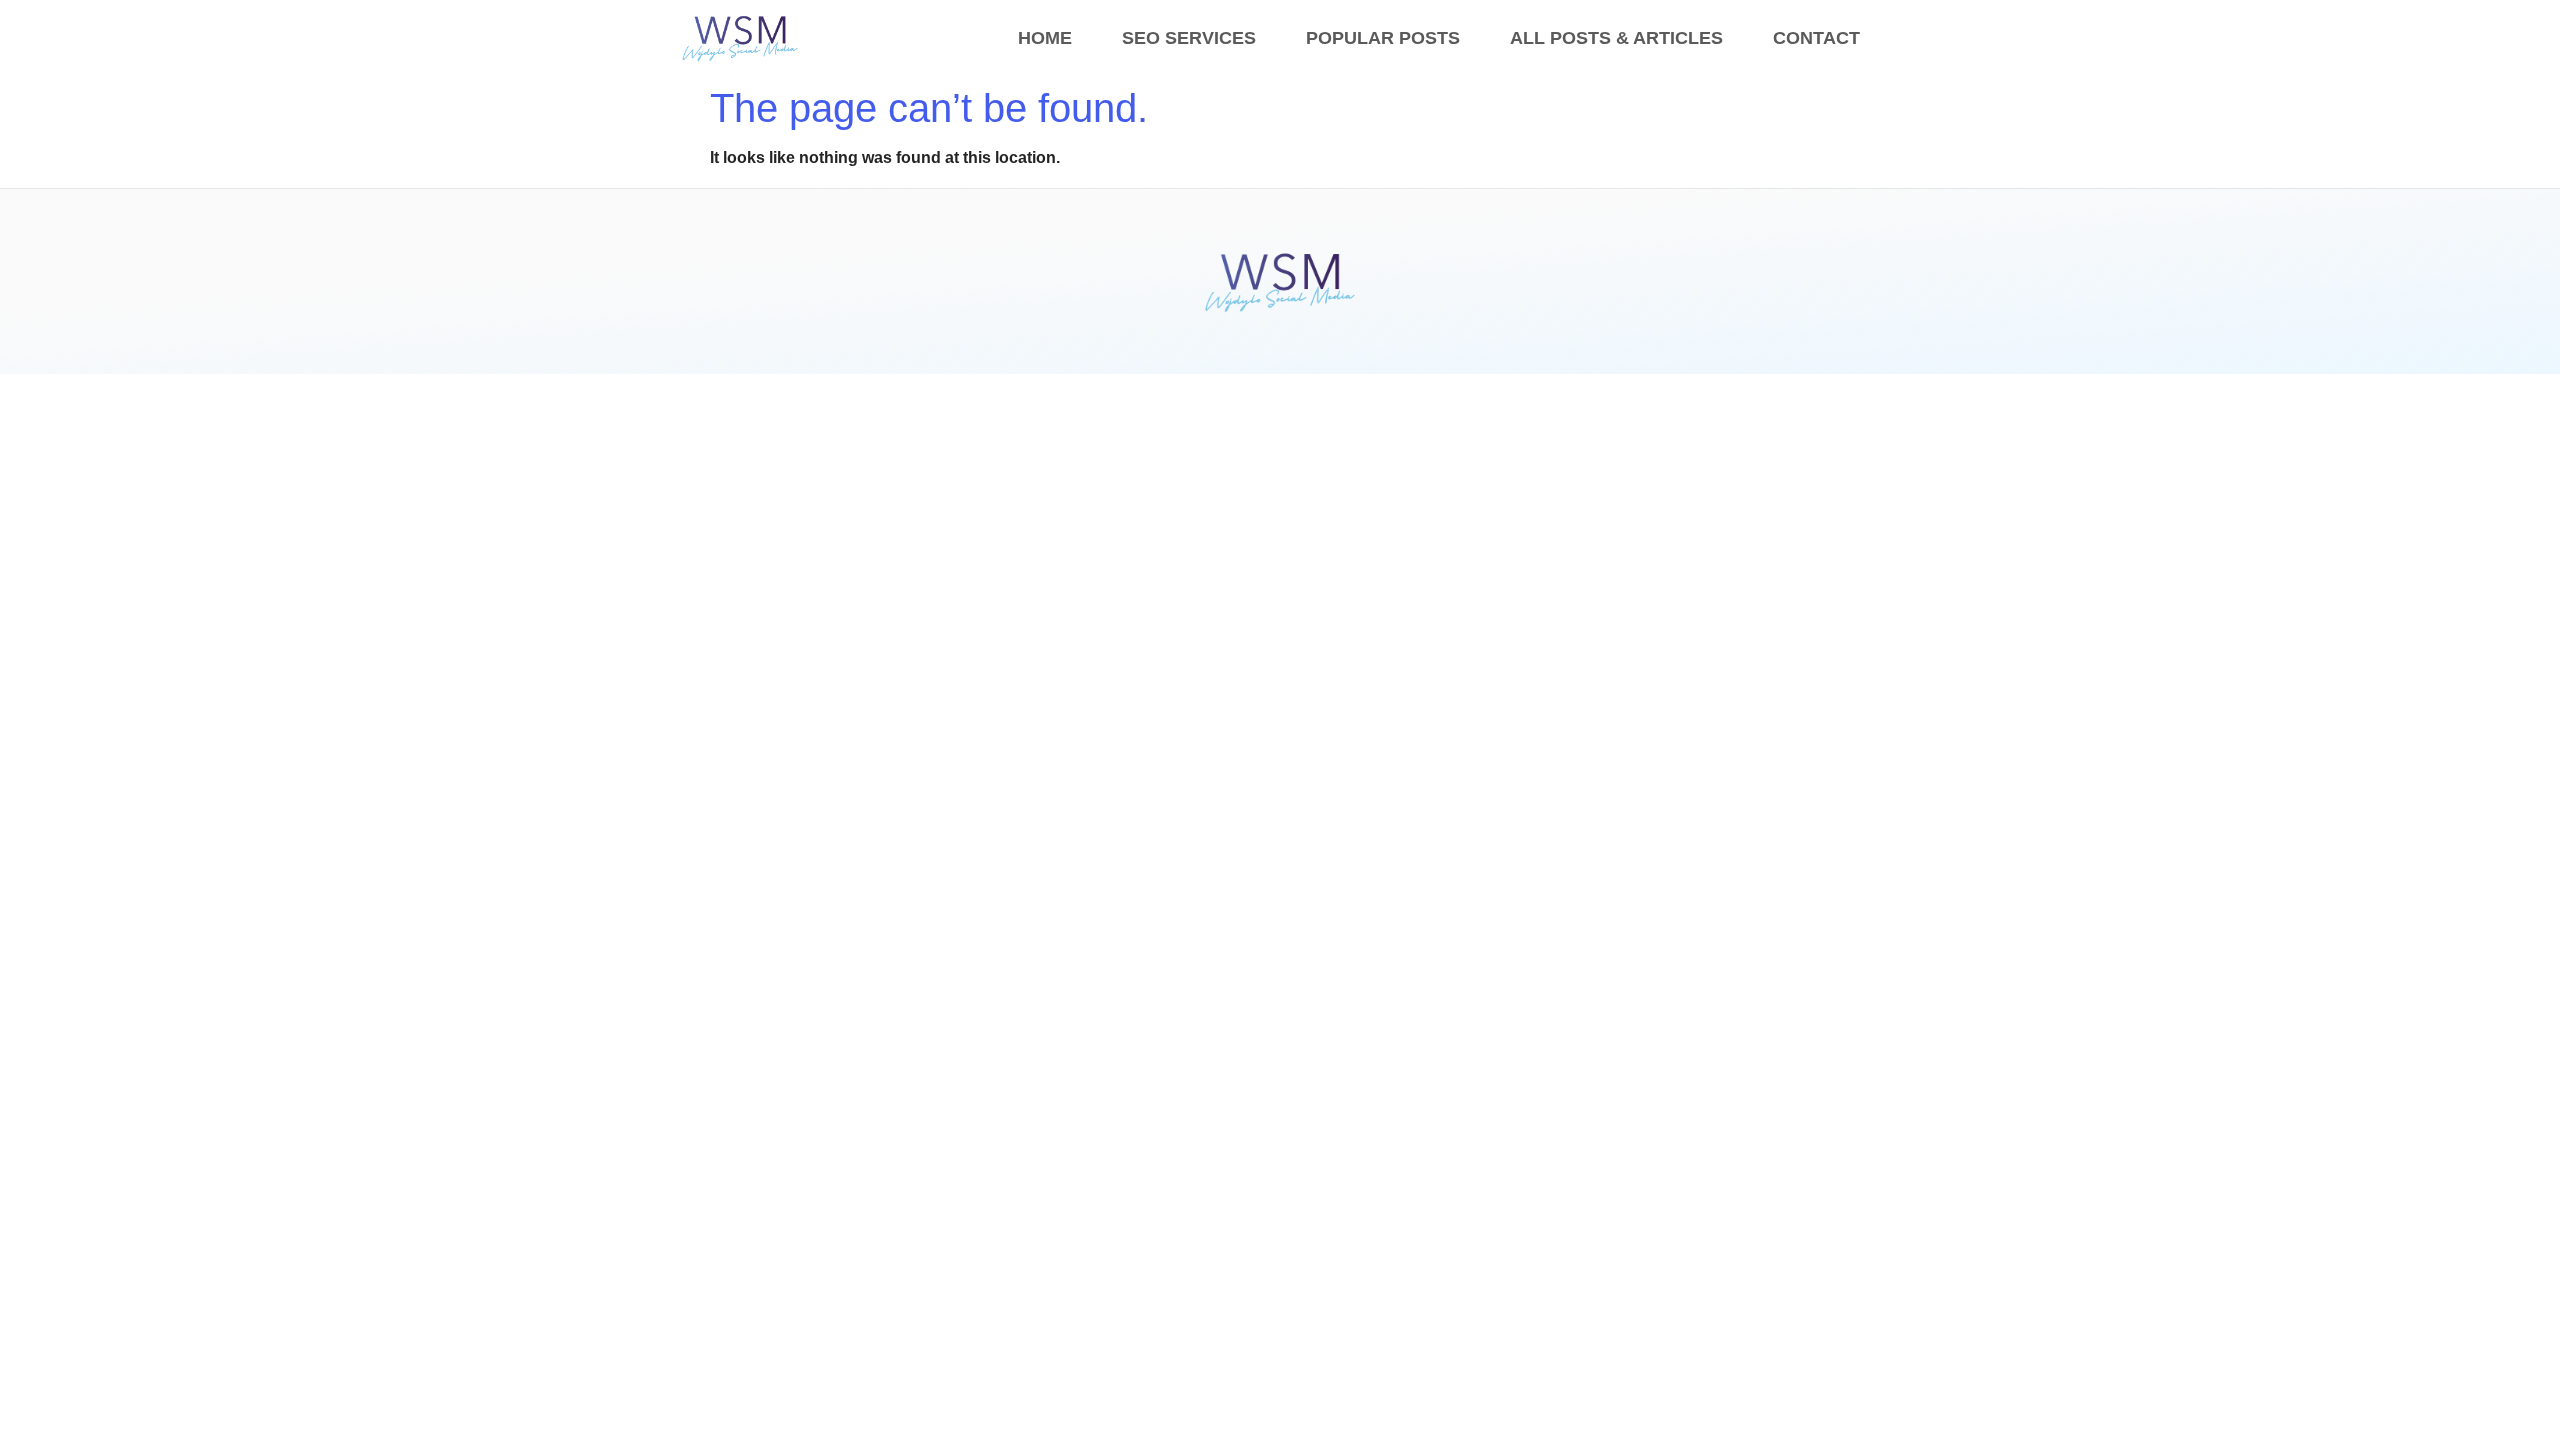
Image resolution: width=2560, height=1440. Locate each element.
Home (1045, 38)
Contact (1816, 38)
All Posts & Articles (1616, 38)
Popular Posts (1383, 38)
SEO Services (1189, 38)
